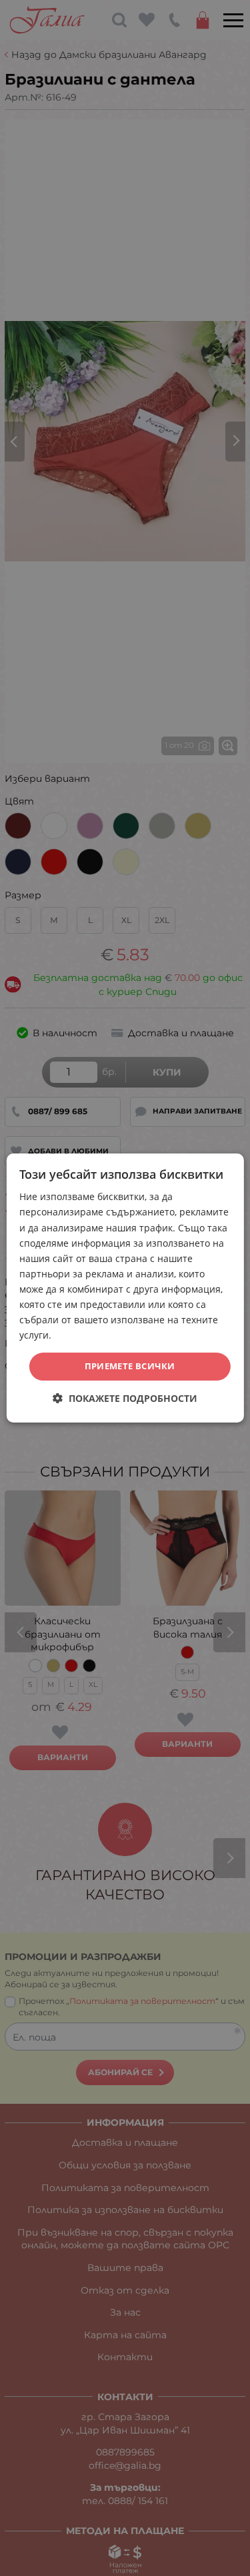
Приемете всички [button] (130, 1366)
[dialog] (125, 1288)
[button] (125, 1398)
